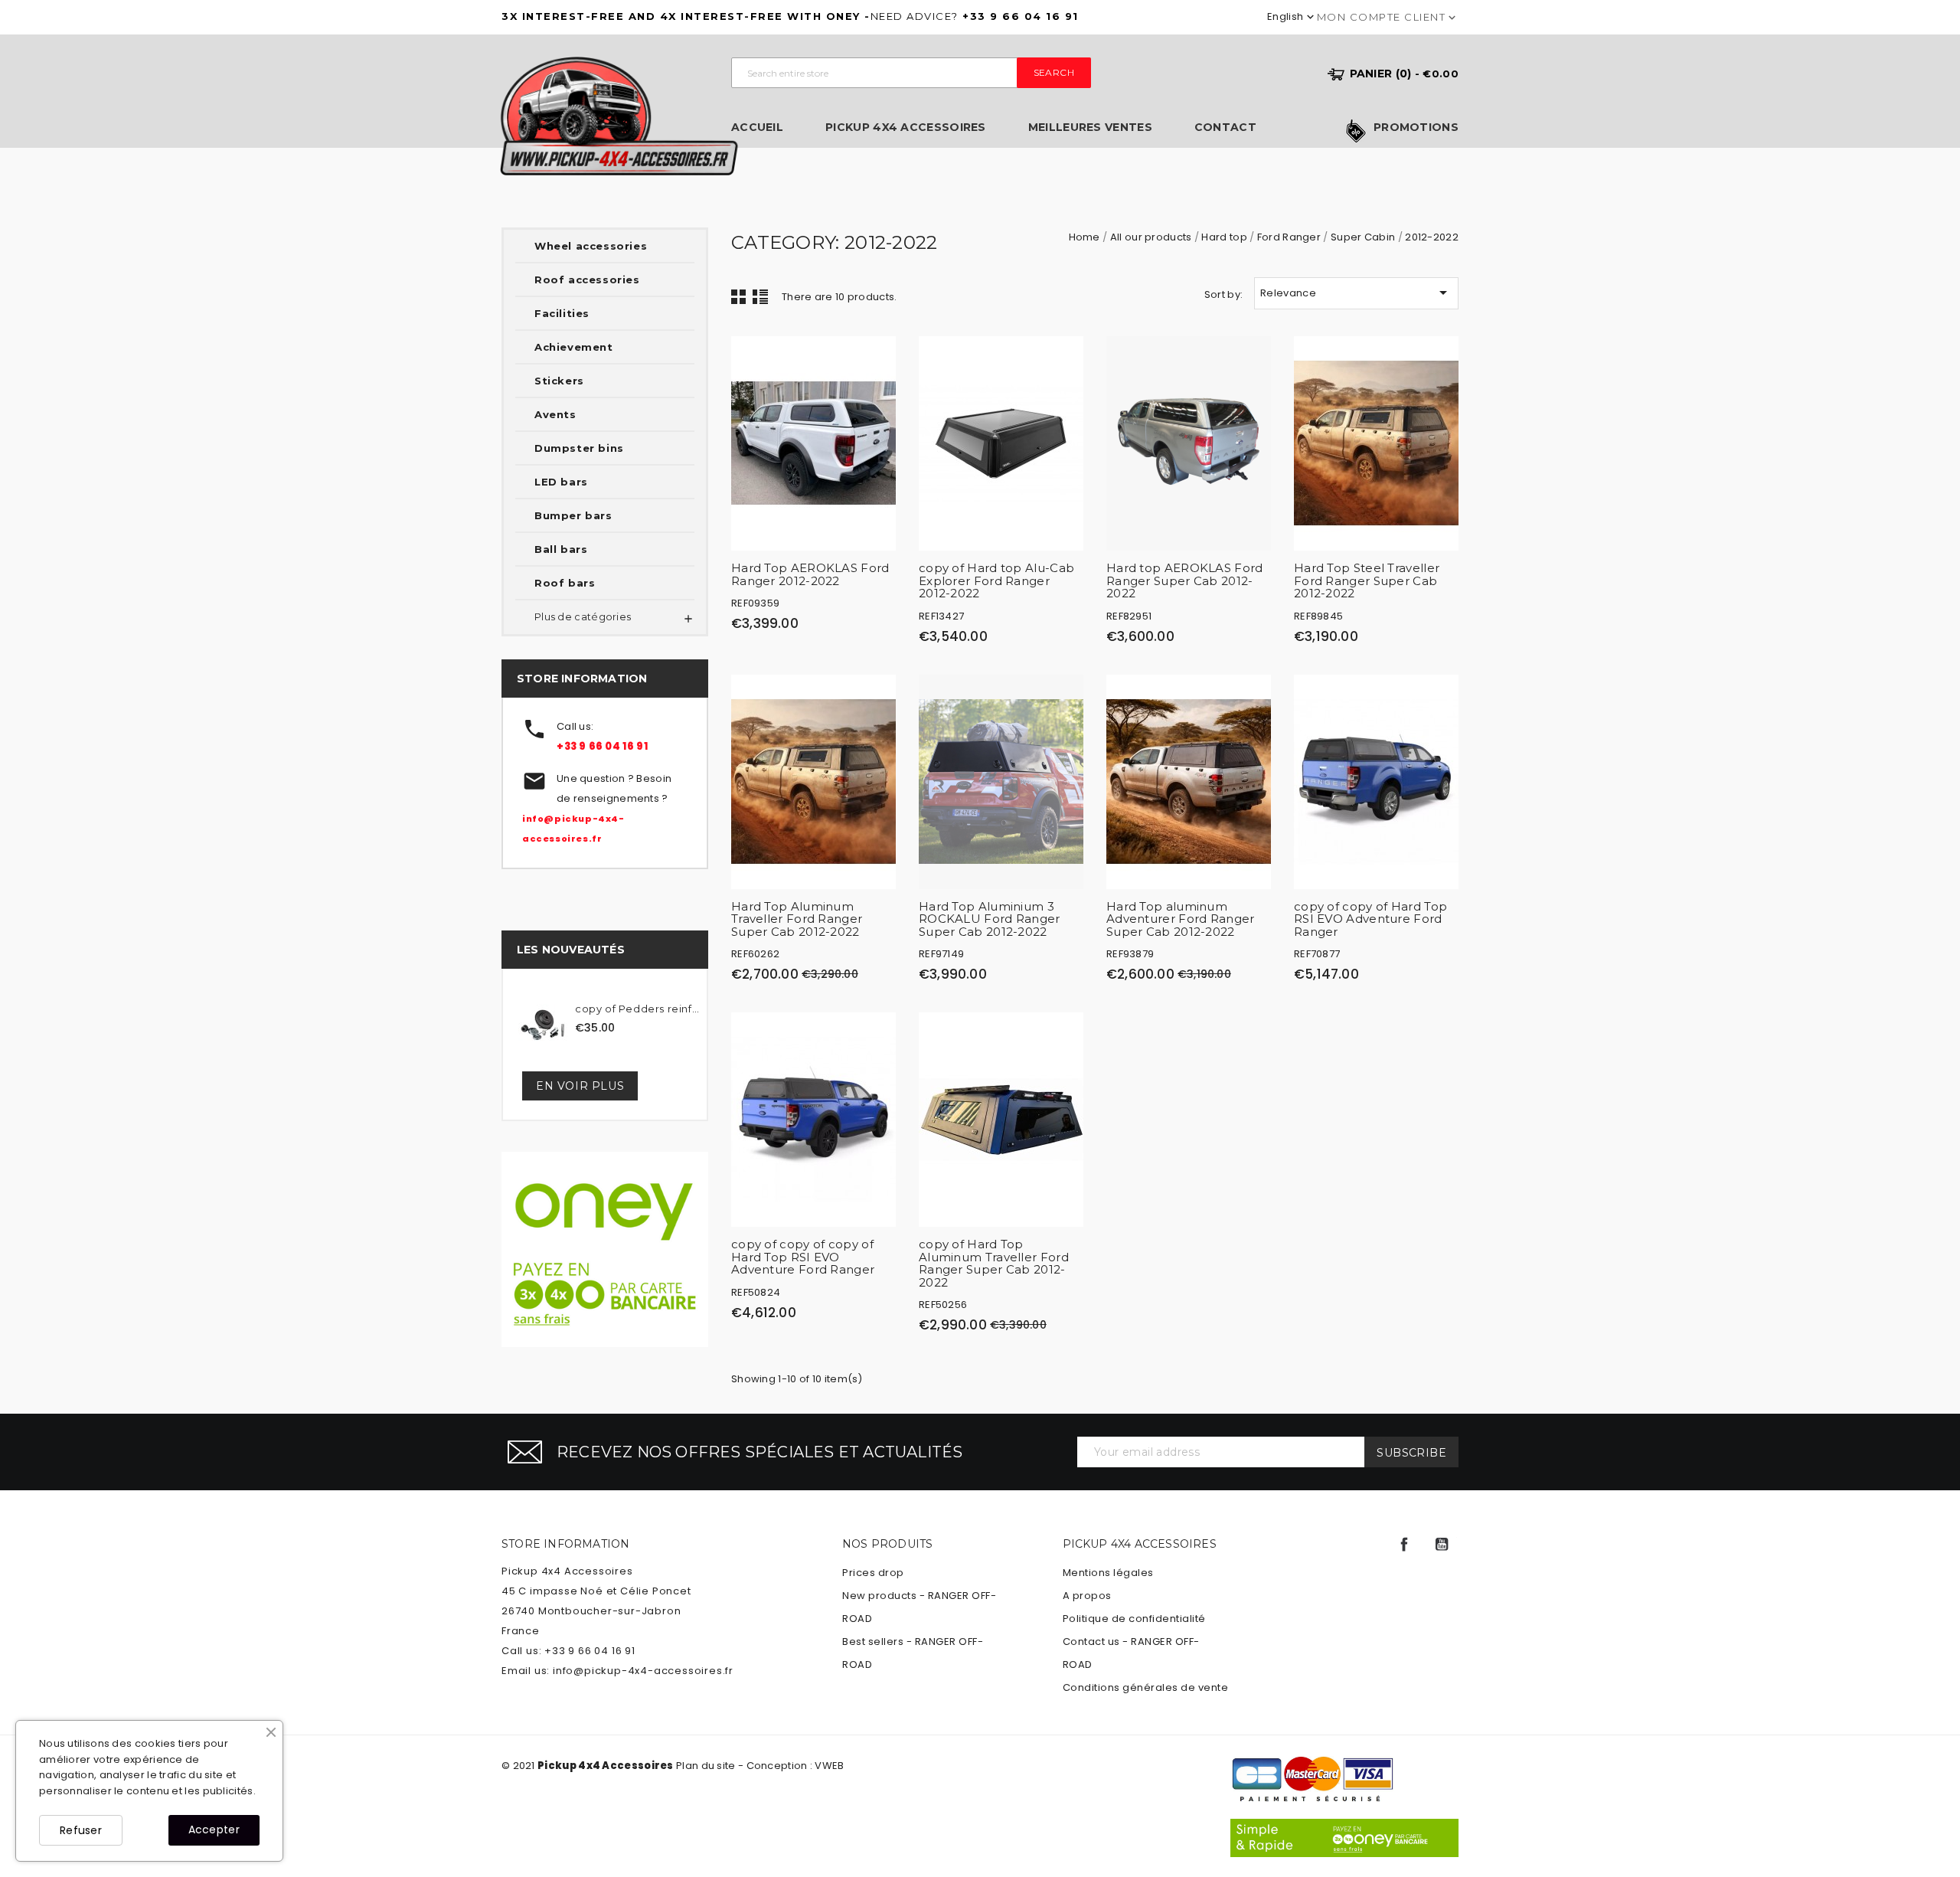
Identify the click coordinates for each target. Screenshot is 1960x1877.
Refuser (81, 1830)
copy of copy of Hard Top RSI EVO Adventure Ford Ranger (1370, 919)
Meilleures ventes (1090, 128)
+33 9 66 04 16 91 (602, 746)
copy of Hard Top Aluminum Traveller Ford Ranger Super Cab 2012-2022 (994, 1263)
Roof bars (565, 583)
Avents (555, 414)
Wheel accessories (591, 246)
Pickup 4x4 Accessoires (906, 128)
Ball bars (561, 549)
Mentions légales (1108, 1573)
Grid (739, 296)
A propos (1087, 1596)
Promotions (1416, 128)
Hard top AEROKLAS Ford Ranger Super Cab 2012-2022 (1185, 580)
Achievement (574, 347)
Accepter (214, 1830)
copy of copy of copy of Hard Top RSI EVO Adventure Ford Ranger (803, 1257)
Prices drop (873, 1573)
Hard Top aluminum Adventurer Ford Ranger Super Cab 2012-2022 (1181, 919)
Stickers (559, 381)
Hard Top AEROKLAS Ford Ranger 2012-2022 (810, 574)
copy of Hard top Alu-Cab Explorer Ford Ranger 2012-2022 (996, 580)
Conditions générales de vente (1146, 1687)
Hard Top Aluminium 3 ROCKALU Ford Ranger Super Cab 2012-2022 (990, 919)
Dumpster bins (579, 448)
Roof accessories (587, 280)
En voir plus (580, 1086)
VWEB (829, 1766)
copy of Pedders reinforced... (639, 1009)
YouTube (1442, 1545)
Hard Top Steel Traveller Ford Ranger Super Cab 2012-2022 (1367, 580)
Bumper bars (573, 515)
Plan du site (706, 1766)
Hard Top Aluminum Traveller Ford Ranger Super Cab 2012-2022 (797, 919)
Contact (1225, 128)
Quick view (877, 359)
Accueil (757, 128)
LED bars (561, 482)
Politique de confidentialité (1134, 1619)
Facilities (562, 313)
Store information (565, 1544)
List (760, 296)
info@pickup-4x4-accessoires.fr (643, 1671)
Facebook (1404, 1545)
